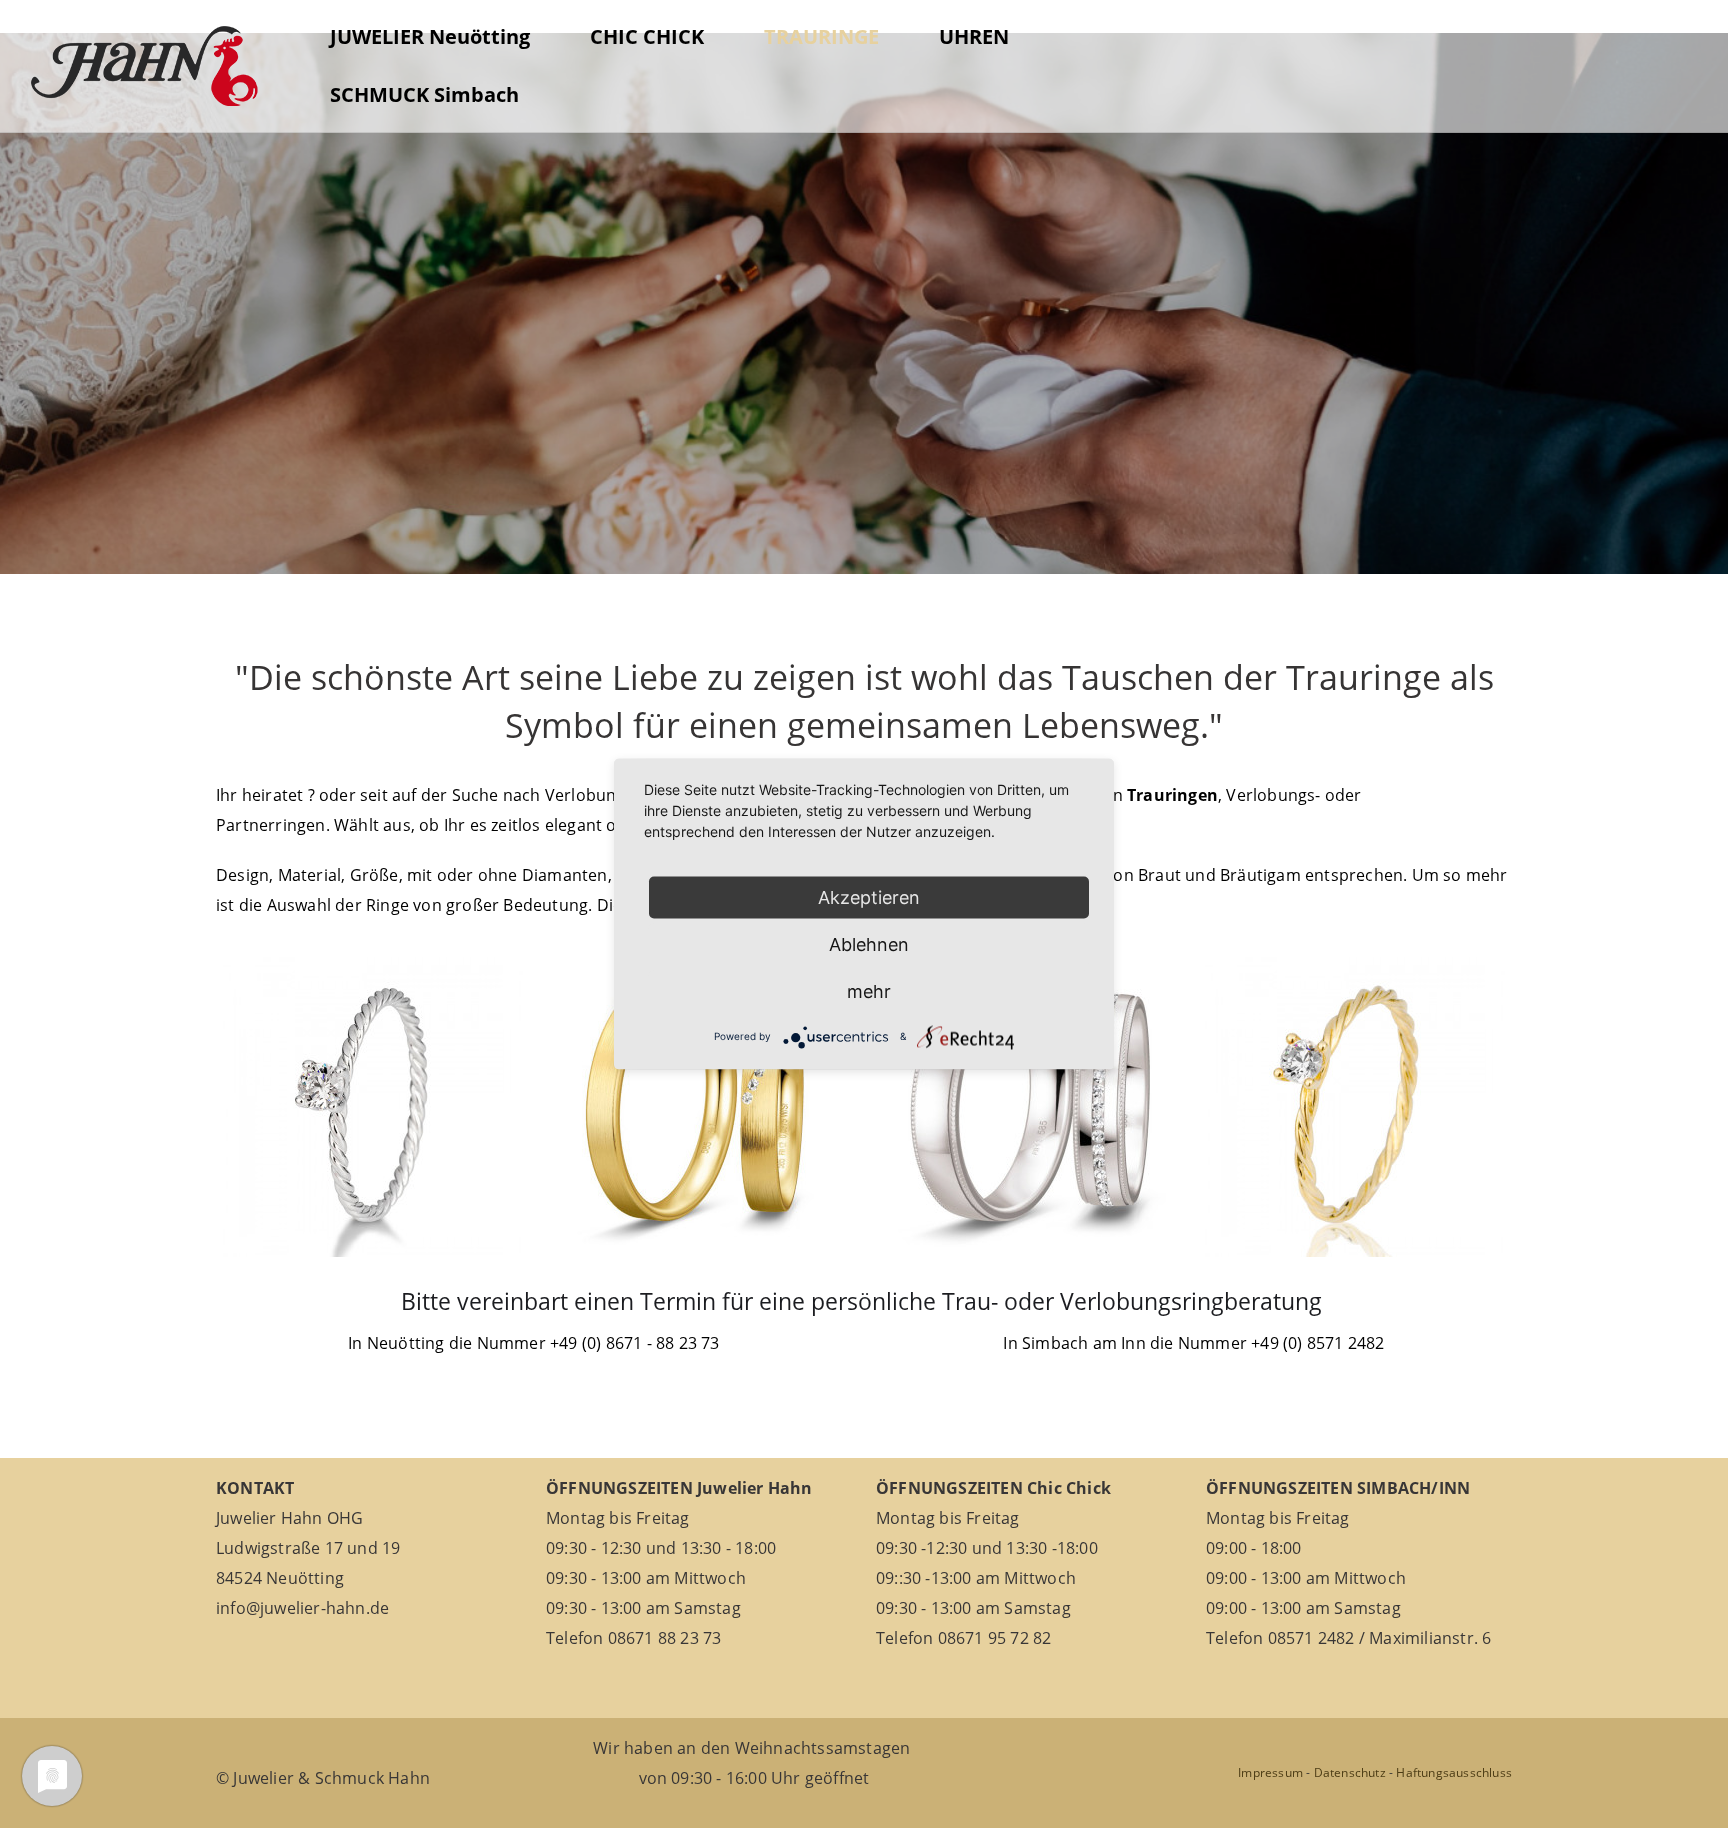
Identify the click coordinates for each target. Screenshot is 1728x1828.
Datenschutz (1350, 1772)
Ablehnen (869, 944)
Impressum (1270, 1772)
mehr (869, 991)
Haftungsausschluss (1454, 1772)
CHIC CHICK (647, 36)
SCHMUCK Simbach (424, 94)
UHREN (974, 36)
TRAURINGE (821, 36)
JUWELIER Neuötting (430, 36)
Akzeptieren (869, 897)
